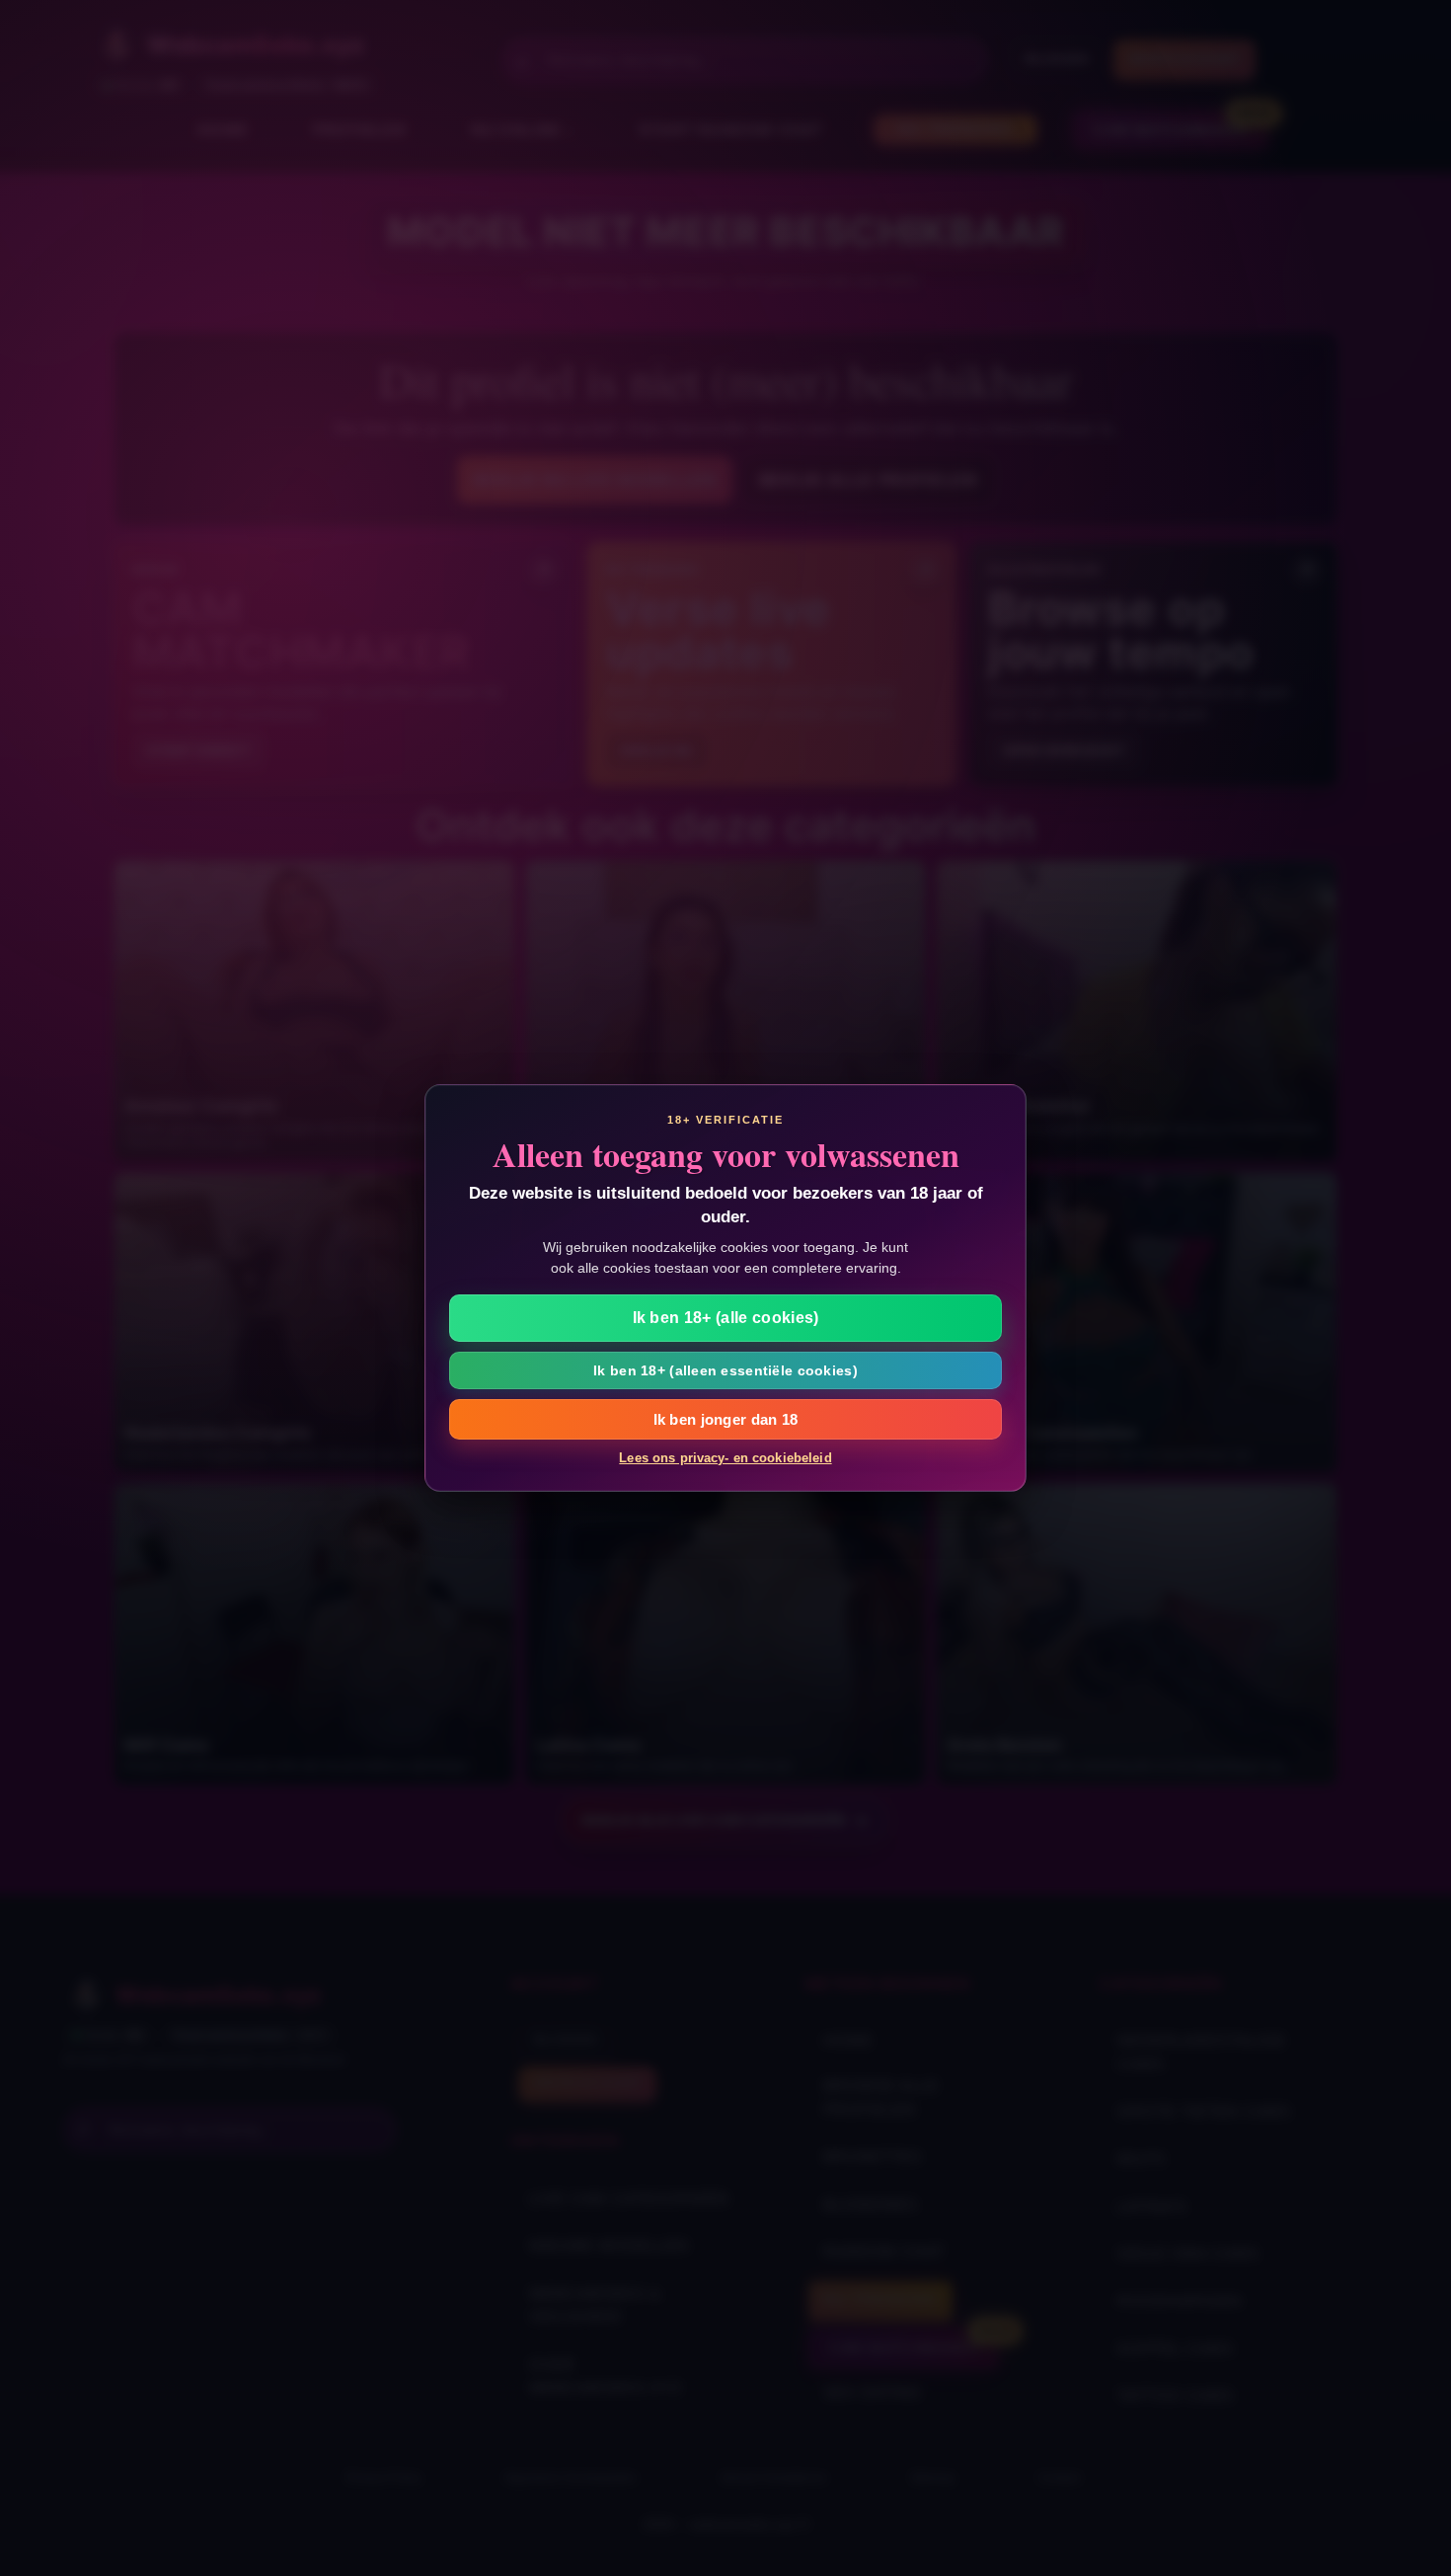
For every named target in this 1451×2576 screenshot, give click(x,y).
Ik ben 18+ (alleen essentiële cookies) (725, 1370)
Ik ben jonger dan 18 (726, 1419)
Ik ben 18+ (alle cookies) (726, 1318)
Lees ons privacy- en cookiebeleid (725, 1458)
